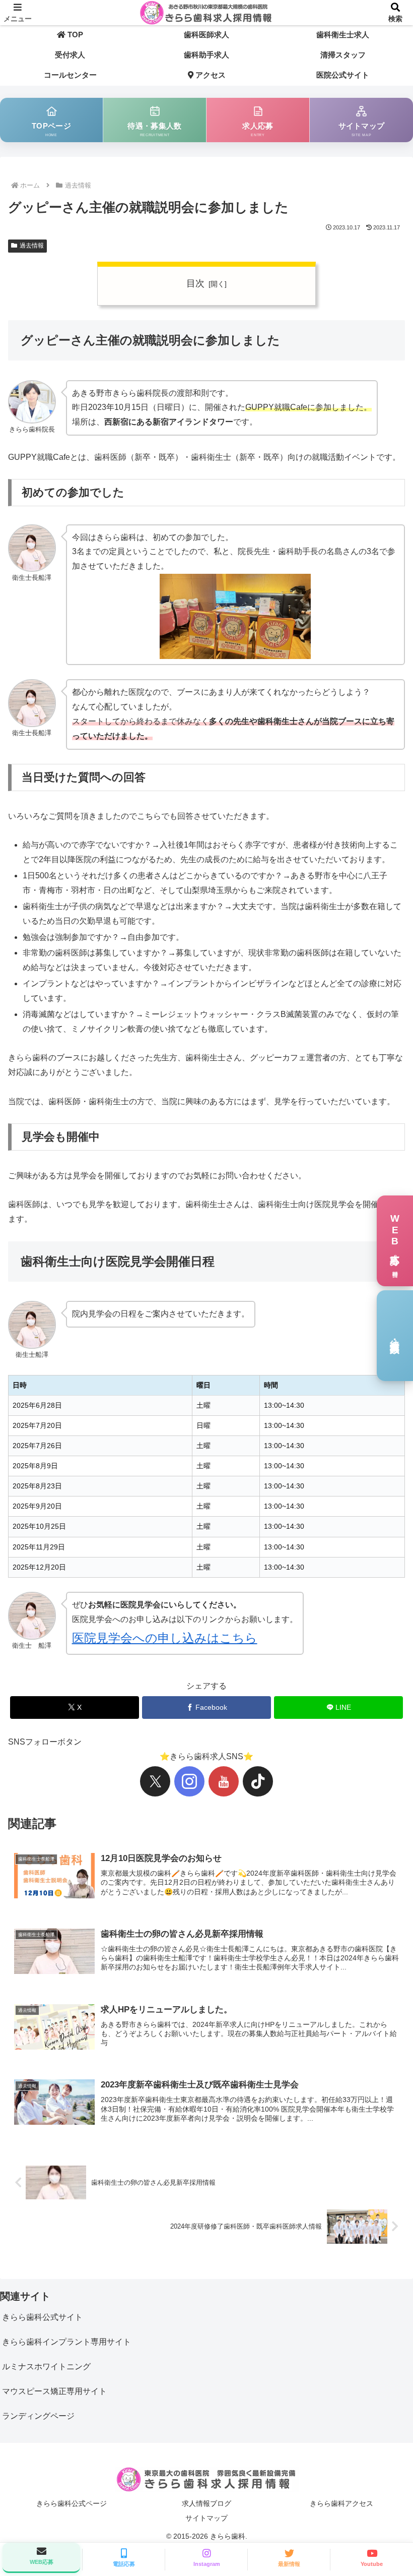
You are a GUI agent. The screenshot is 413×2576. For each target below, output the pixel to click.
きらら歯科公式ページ (72, 2503)
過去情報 (32, 246)
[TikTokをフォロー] (258, 1781)
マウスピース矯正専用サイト (54, 2391)
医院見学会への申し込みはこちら (165, 1638)
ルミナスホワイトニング (46, 2367)
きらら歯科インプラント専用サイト (66, 2342)
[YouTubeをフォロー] (224, 1781)
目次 (195, 283)
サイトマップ (206, 2518)
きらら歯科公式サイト (42, 2317)
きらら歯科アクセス (341, 2503)
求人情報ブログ (206, 2503)
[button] (382, 1730)
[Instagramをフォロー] (189, 1781)
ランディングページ (38, 2416)
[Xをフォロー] (155, 1781)
